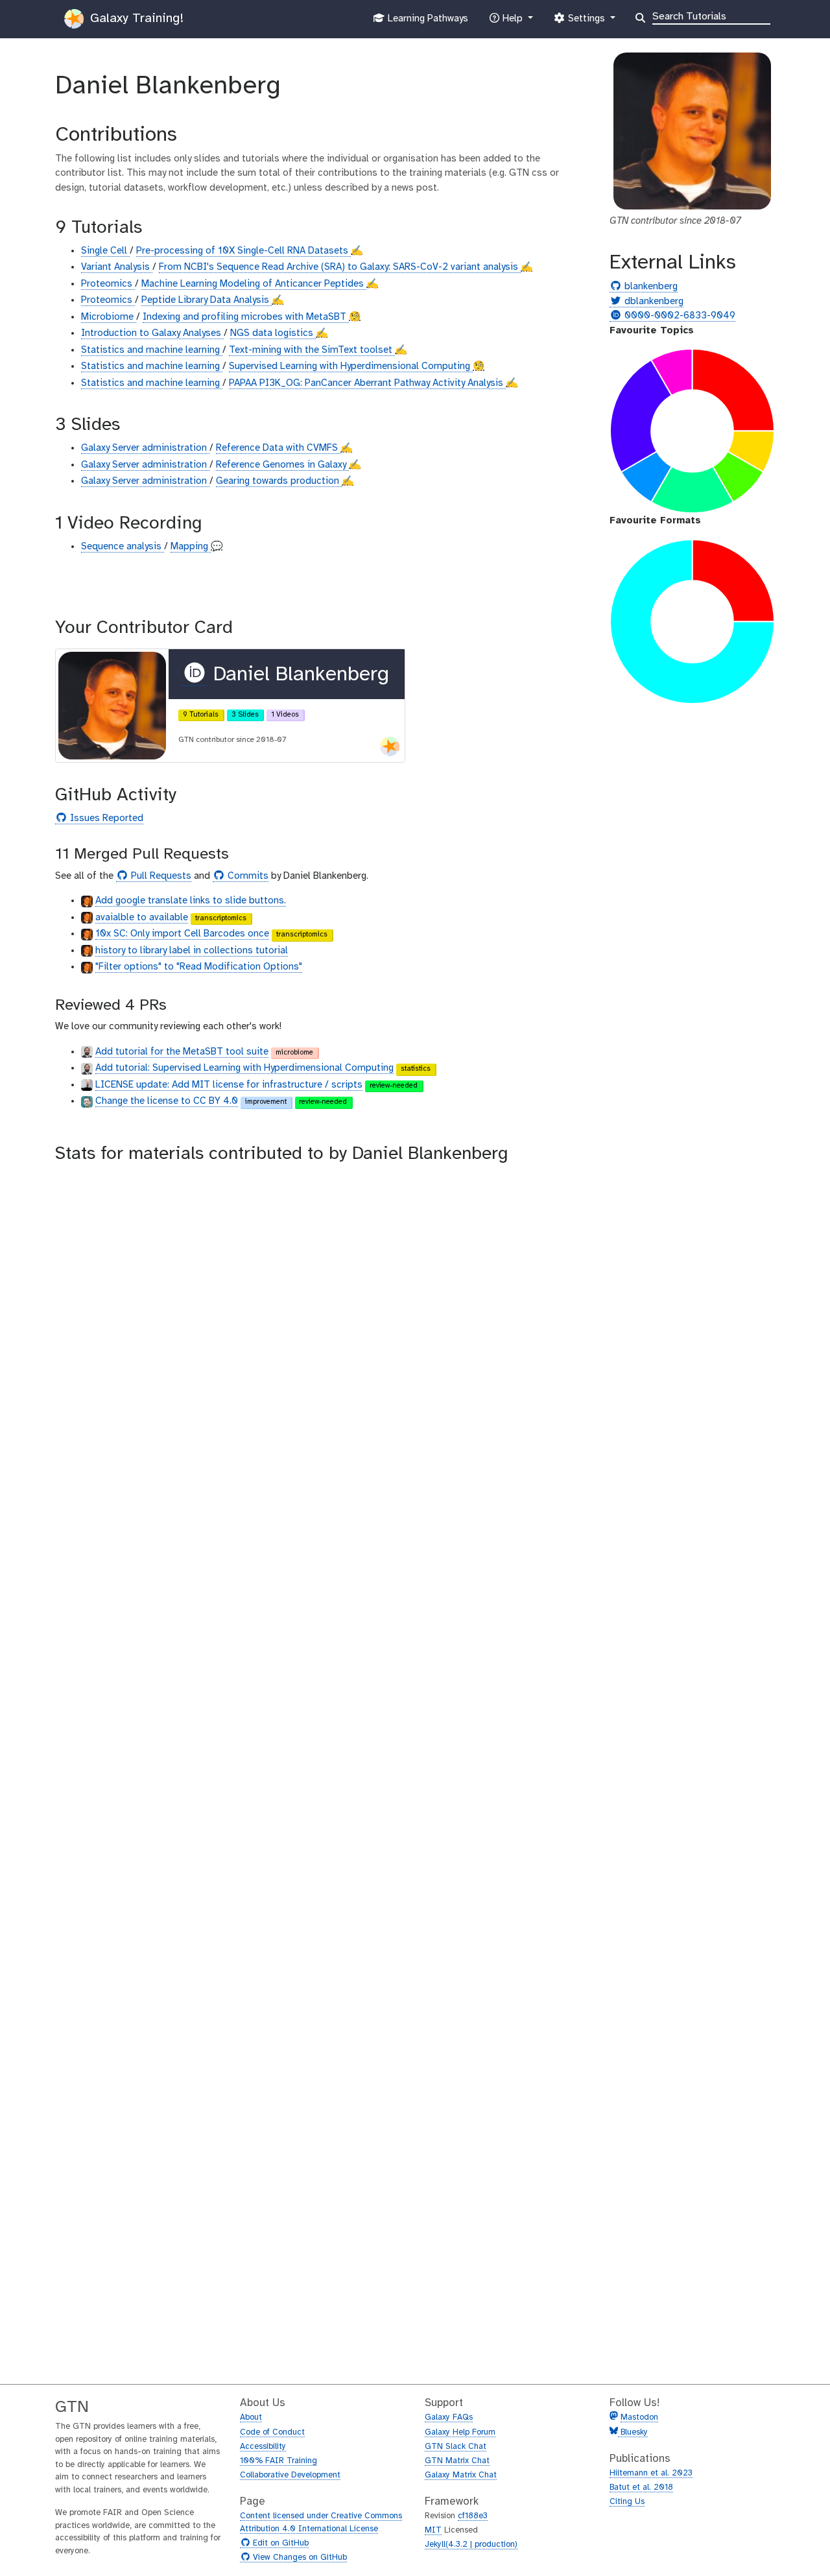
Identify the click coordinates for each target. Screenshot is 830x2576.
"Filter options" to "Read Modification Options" (199, 967)
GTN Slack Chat (456, 2447)
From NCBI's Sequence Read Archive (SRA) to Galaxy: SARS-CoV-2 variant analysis (340, 267)
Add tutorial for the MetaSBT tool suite (182, 1052)
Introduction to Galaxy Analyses (152, 333)
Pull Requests (160, 877)
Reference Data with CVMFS (278, 448)
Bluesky (633, 2432)
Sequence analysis (123, 547)
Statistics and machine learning (152, 350)
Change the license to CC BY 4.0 (167, 1101)
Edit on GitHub (279, 2544)
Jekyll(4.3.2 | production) (471, 2545)
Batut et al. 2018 (641, 2487)
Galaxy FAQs (449, 2417)
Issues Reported (105, 819)
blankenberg (649, 287)
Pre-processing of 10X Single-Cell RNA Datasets (243, 251)
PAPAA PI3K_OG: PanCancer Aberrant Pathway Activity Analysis (367, 383)
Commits (246, 877)
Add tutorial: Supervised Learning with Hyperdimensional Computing (244, 1068)
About (251, 2417)
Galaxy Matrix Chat (461, 2475)
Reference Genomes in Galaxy (282, 465)
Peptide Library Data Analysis (207, 300)
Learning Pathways (426, 22)
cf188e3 (473, 2516)
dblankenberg (652, 302)
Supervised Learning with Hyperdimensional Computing (351, 366)
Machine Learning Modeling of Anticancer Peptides (254, 284)
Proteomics (108, 284)
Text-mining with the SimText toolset (312, 350)
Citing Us (627, 2502)
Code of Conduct (272, 2432)
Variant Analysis (117, 267)
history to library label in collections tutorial (192, 951)
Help (512, 22)
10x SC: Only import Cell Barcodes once (182, 934)
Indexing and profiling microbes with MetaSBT (246, 317)
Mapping (191, 547)
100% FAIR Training (279, 2461)
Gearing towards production (279, 481)
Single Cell (105, 251)
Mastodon (639, 2417)
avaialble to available (142, 918)
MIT (433, 2530)
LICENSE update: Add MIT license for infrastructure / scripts (229, 1085)
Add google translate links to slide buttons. (191, 901)
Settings (586, 22)
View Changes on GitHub (298, 2558)
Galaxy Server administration (145, 448)
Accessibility (263, 2447)
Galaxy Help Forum (460, 2432)
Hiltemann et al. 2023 (651, 2473)
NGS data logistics (273, 333)
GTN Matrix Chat (457, 2461)
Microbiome (109, 317)
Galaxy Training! (135, 18)
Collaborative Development (290, 2475)
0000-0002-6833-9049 (678, 316)
